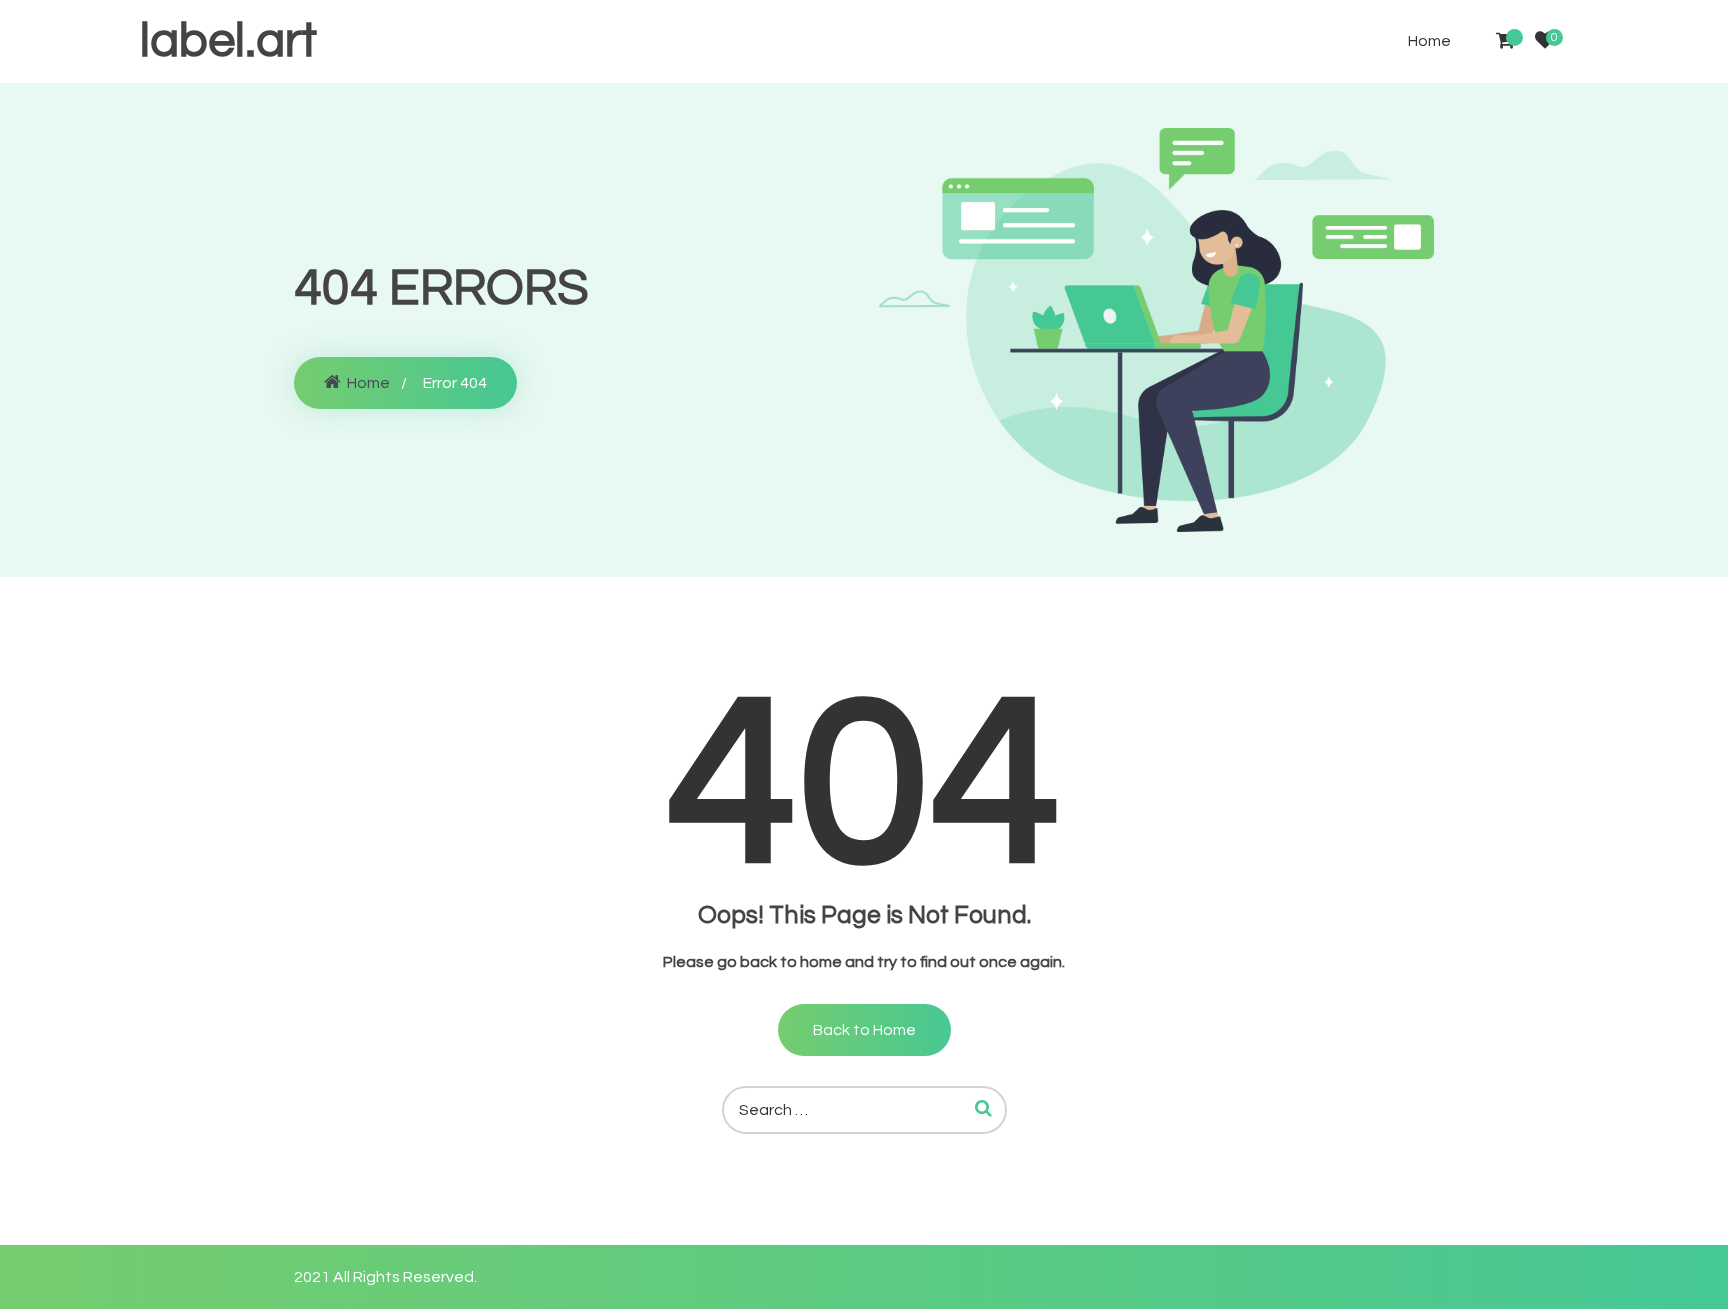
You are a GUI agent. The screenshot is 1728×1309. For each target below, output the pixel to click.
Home (1429, 41)
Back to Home (864, 1030)
